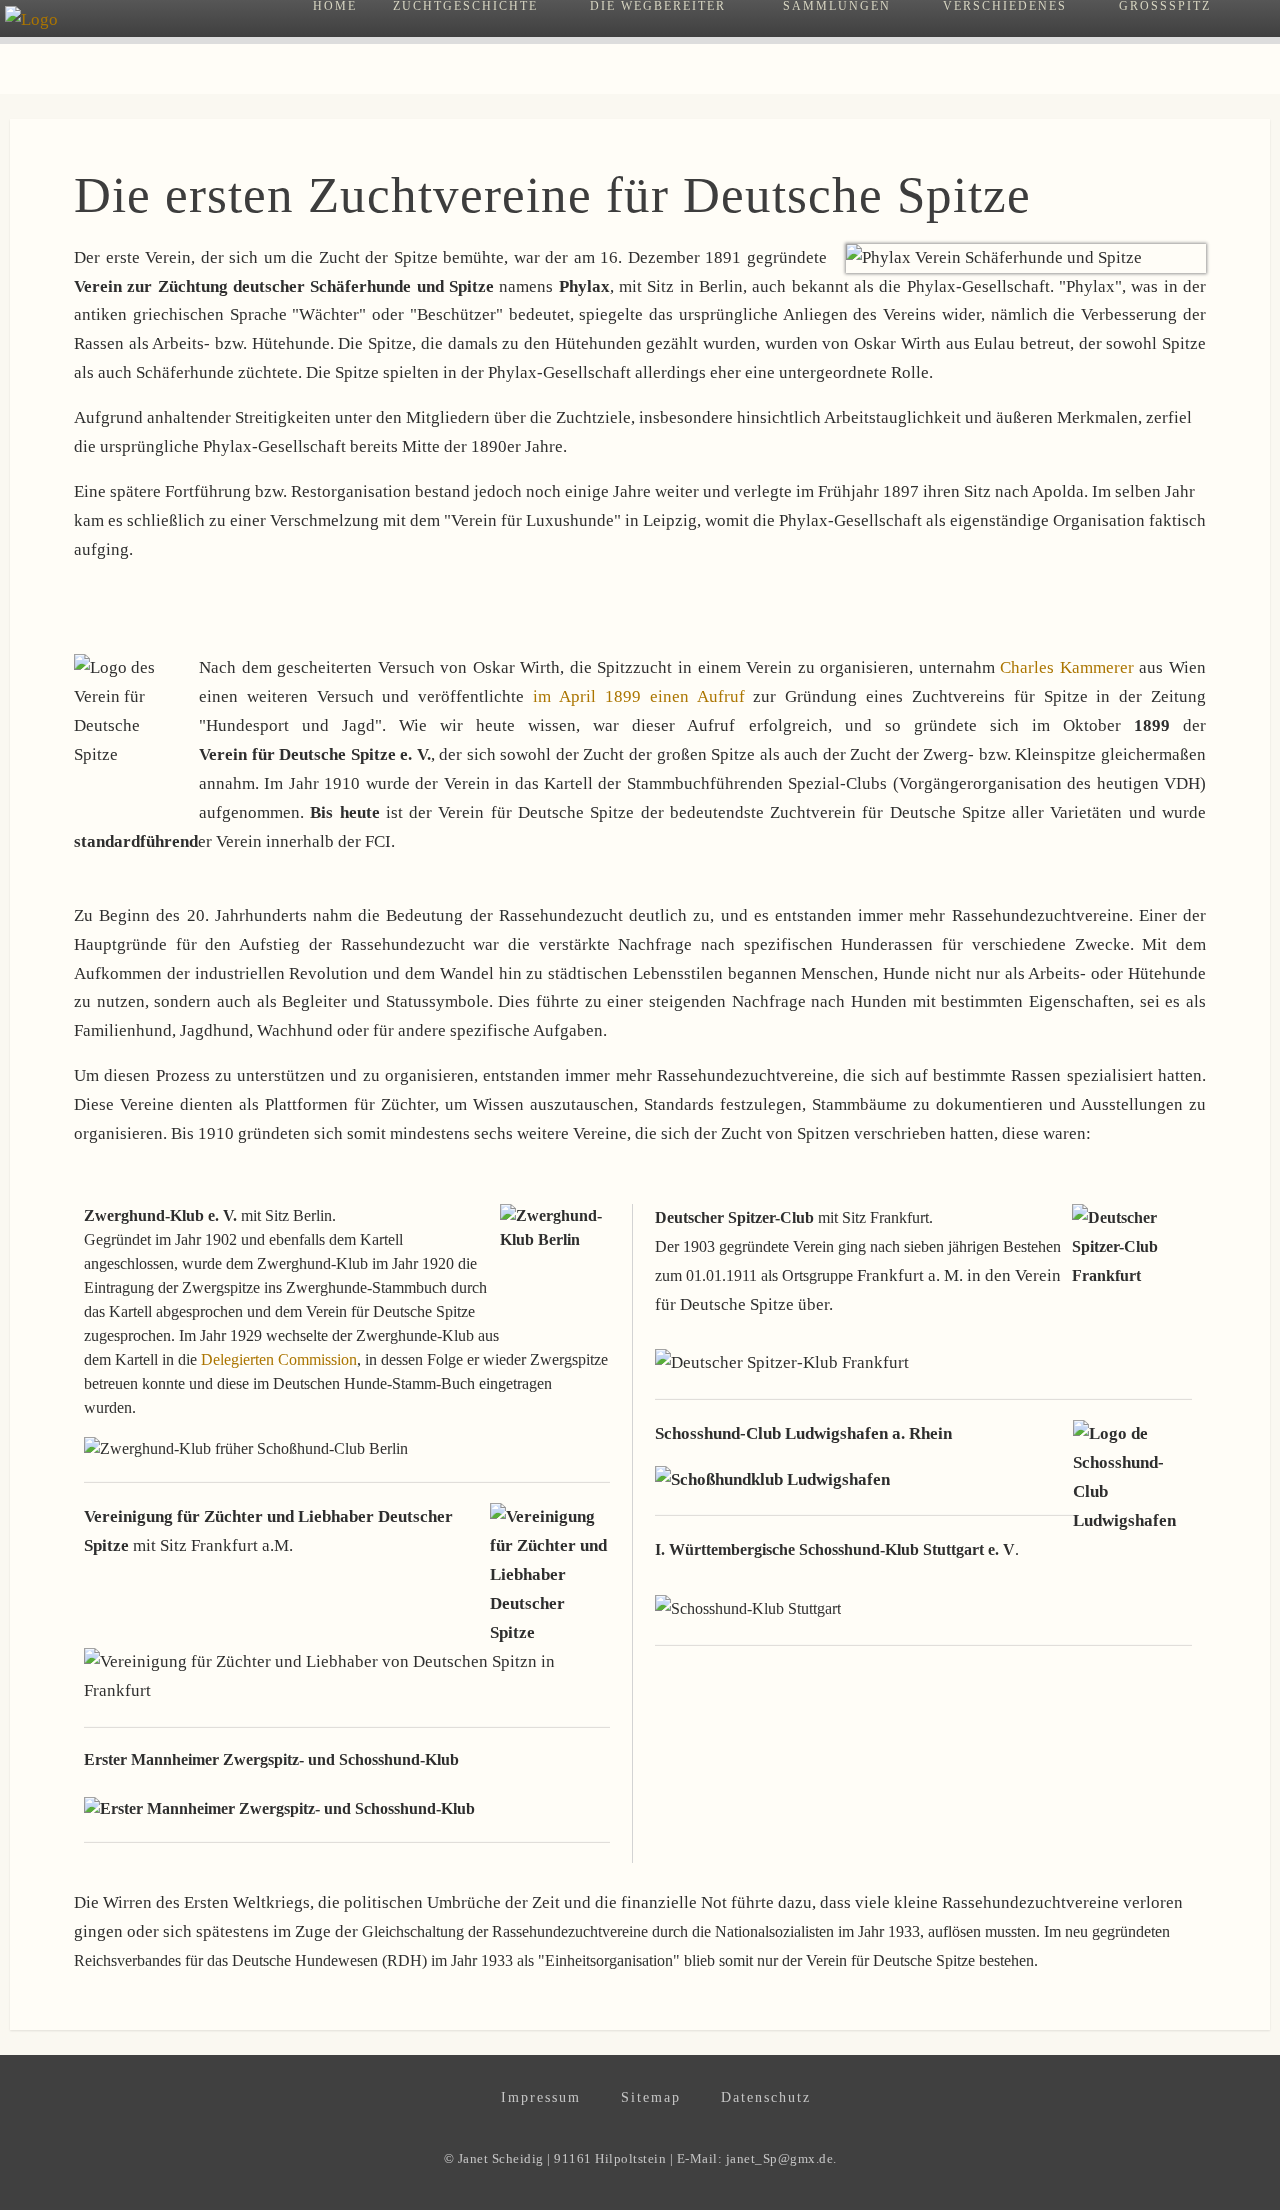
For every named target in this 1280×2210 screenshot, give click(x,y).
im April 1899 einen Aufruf (643, 696)
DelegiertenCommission (279, 1359)
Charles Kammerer (1067, 667)
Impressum (541, 2097)
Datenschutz (766, 2097)
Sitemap (651, 2097)
